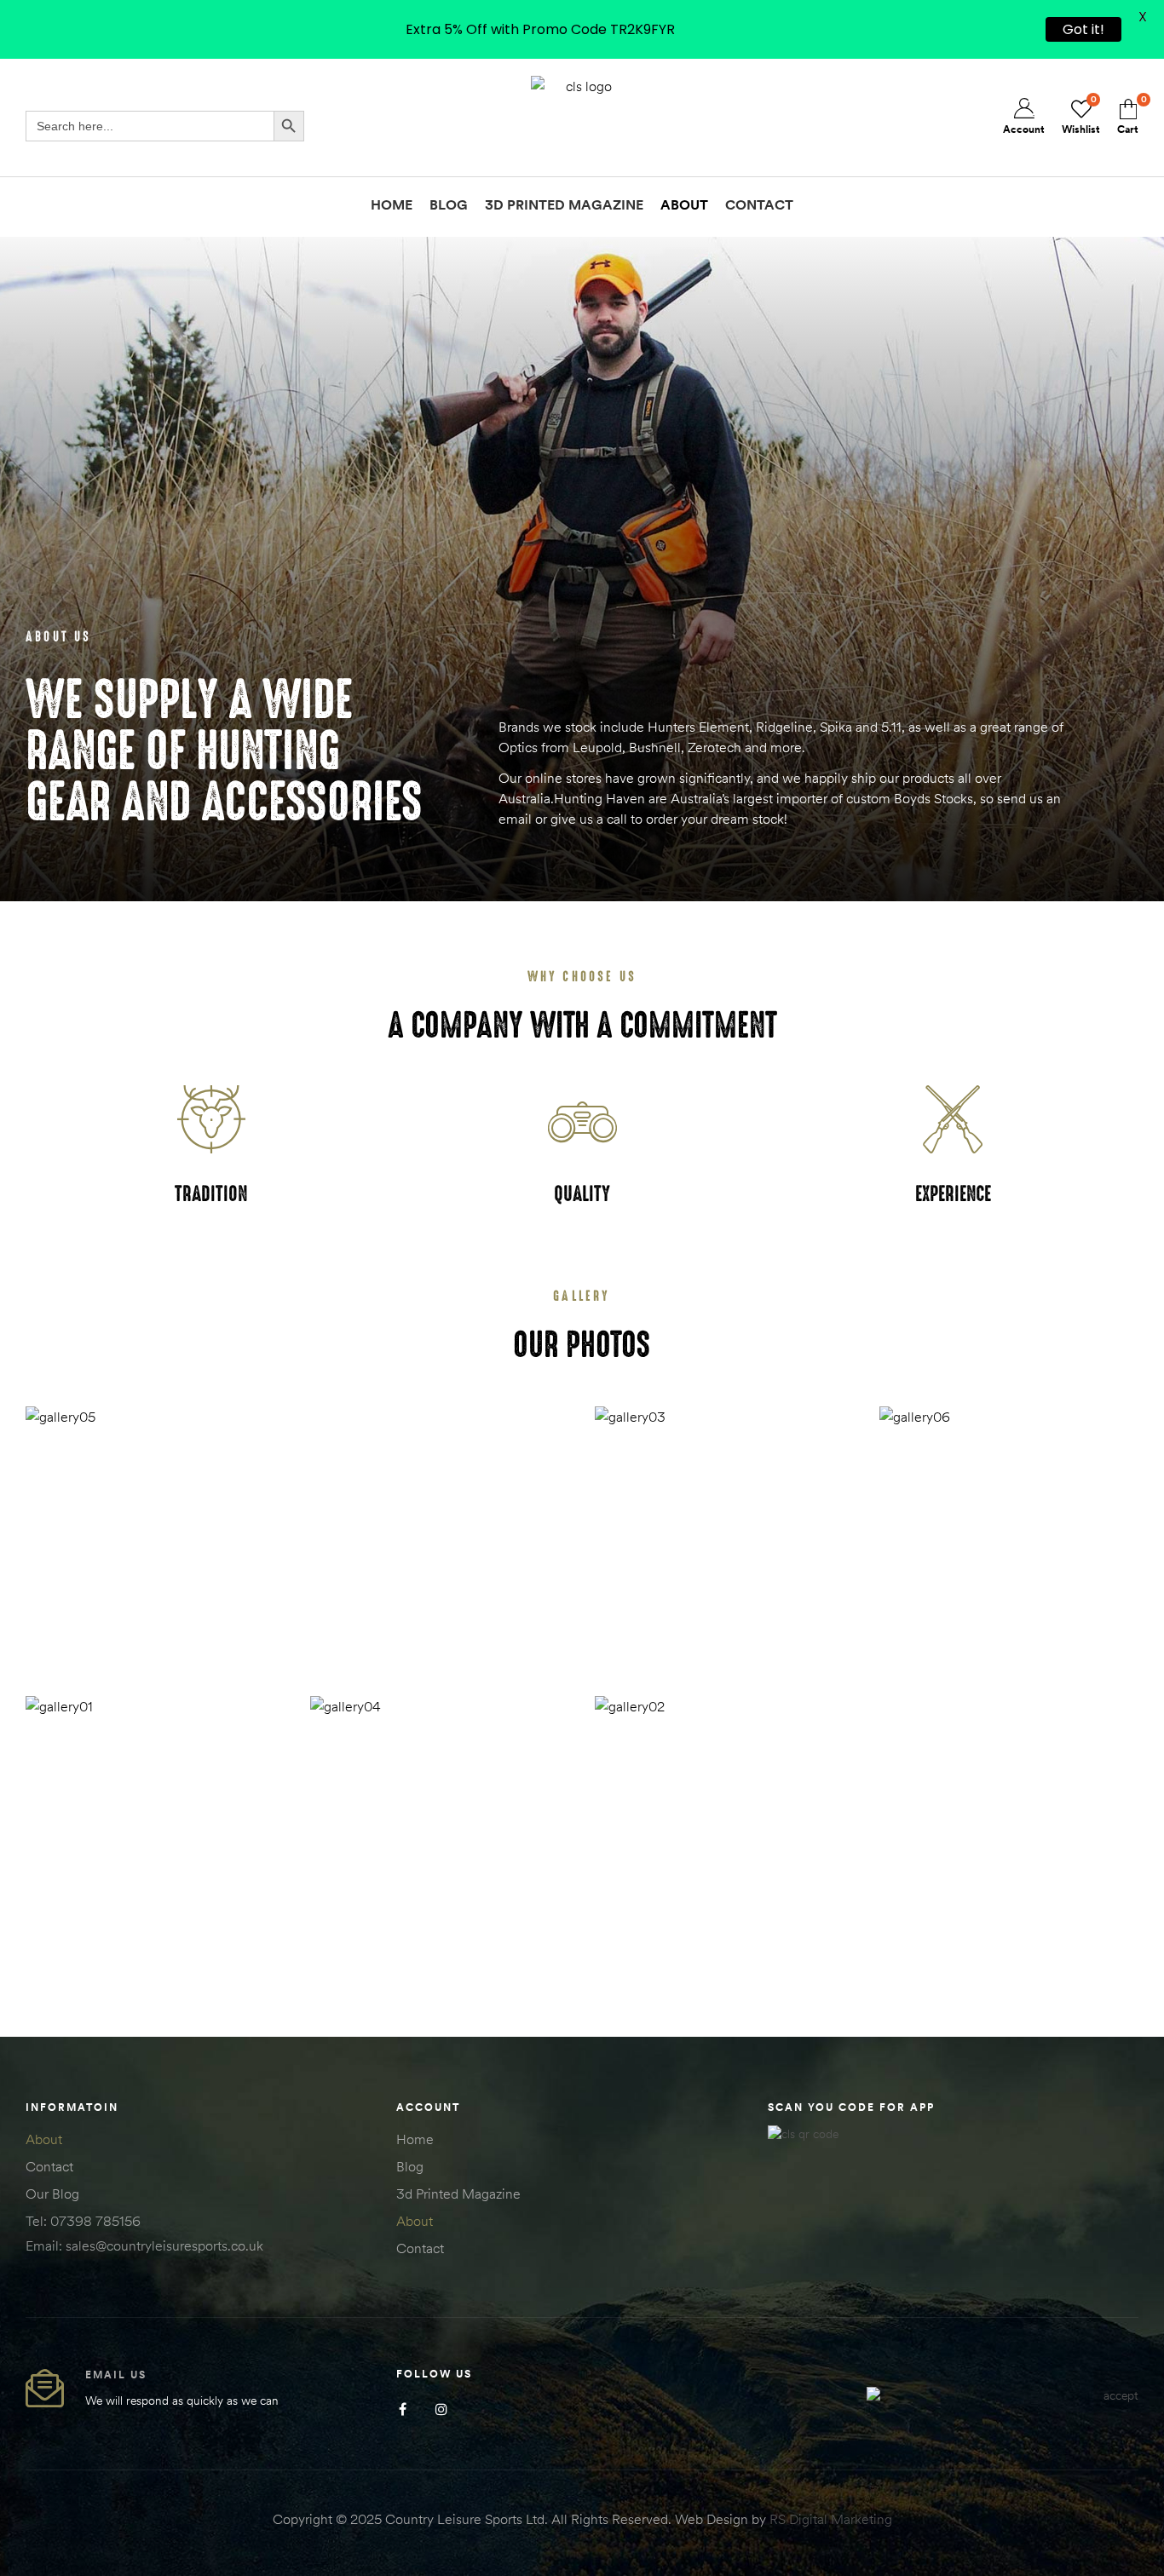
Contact (49, 2166)
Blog (410, 2166)
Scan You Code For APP (851, 2107)
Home (415, 2139)
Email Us (116, 2375)
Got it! (1083, 29)
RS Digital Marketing (831, 2519)
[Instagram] (441, 2409)
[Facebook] (403, 2409)
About (44, 2139)
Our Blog (52, 2194)
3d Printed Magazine (458, 2194)
